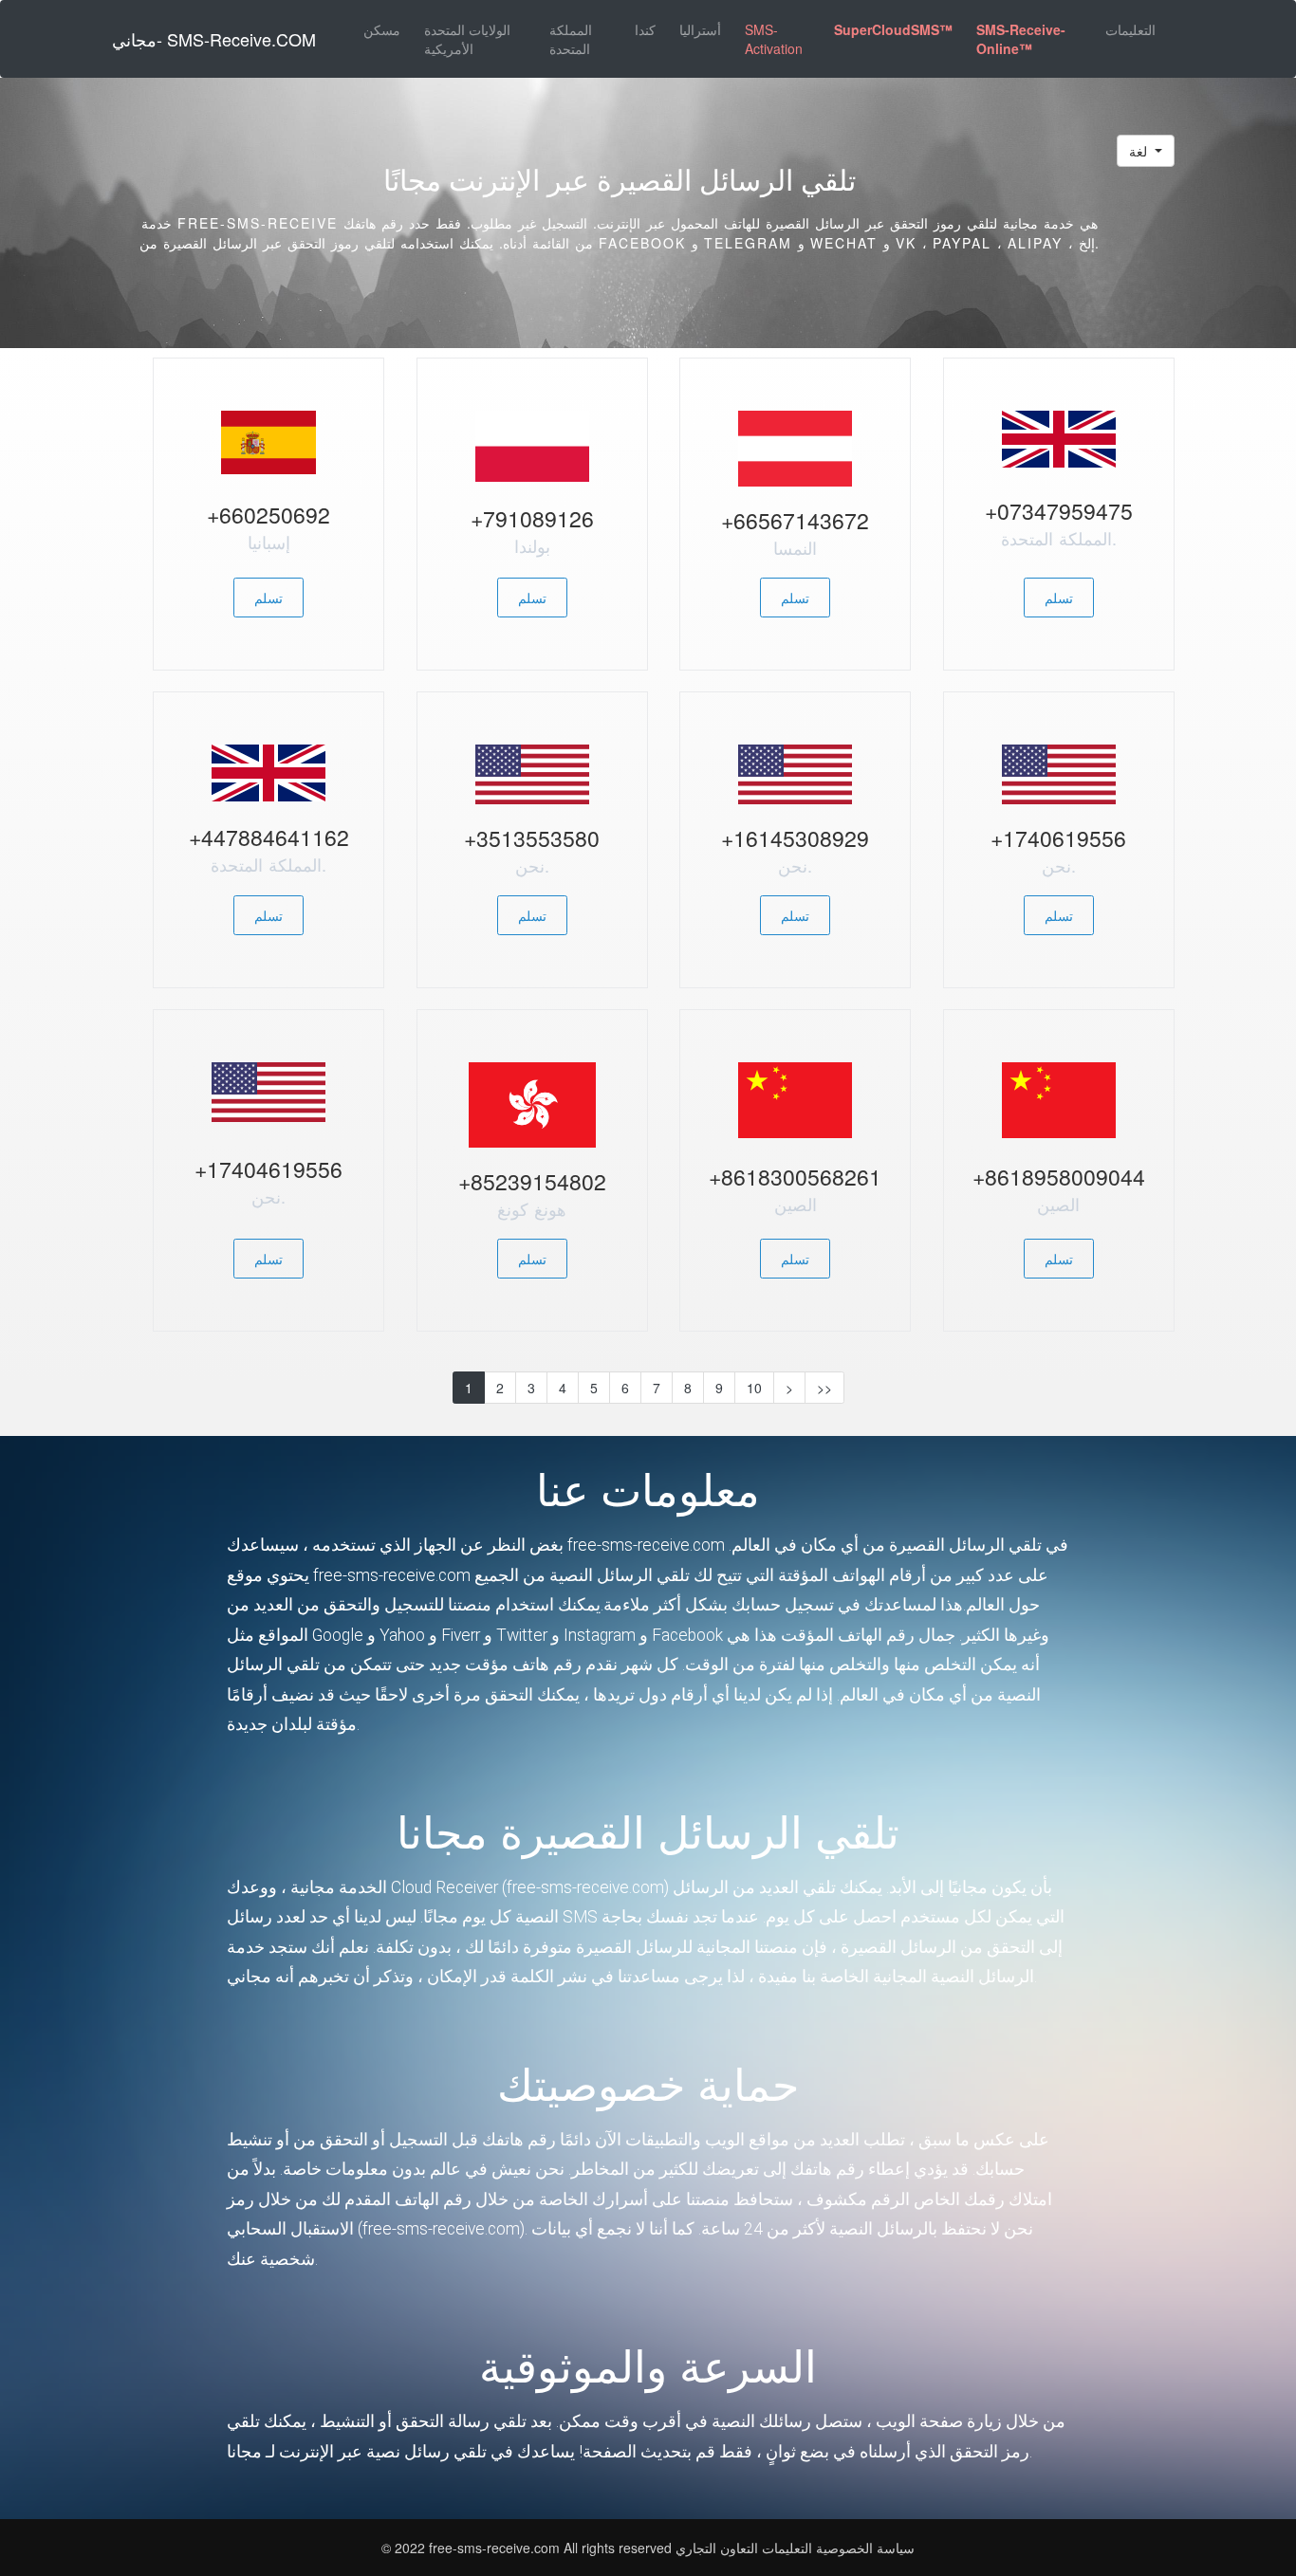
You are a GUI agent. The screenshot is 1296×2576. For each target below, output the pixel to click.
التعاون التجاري (717, 2548)
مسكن (382, 29)
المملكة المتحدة (571, 39)
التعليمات (1130, 29)
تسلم (268, 598)
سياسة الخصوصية (865, 2548)
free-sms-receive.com (496, 2548)
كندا (645, 29)
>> (824, 1388)
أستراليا (700, 29)
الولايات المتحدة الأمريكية (467, 39)
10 (754, 1388)
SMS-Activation (774, 39)
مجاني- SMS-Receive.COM (214, 39)
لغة (1140, 151)
